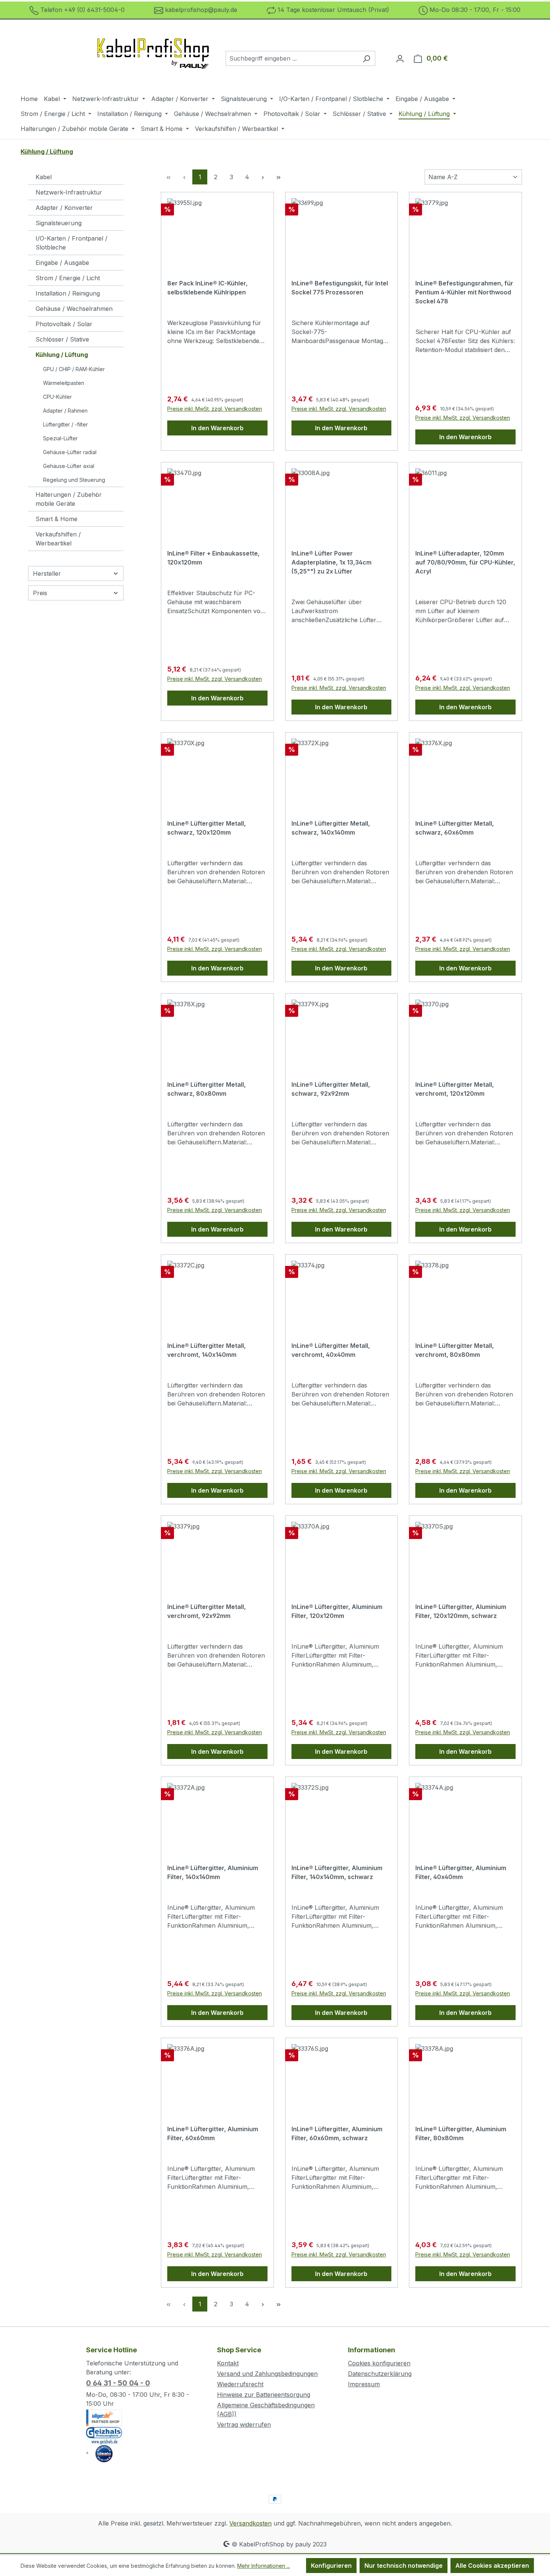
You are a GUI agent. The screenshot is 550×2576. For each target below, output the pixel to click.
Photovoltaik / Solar (64, 324)
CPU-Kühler (57, 397)
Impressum (364, 2384)
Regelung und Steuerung (74, 480)
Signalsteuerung (59, 223)
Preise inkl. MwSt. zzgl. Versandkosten (215, 409)
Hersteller (47, 573)
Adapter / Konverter (64, 208)
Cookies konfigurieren (379, 2363)
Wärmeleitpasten (64, 383)
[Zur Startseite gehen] (153, 57)
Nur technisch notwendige (404, 2566)
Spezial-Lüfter (60, 438)
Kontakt (228, 2363)
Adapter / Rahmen (65, 411)
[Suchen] (366, 58)
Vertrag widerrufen (244, 2424)
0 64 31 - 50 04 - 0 (118, 2383)
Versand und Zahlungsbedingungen (267, 2374)
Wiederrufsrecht (240, 2384)
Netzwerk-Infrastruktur (69, 192)
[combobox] (292, 58)
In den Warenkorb (217, 428)
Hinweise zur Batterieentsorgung (264, 2395)
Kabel (44, 177)
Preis (40, 593)
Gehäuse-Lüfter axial (69, 466)
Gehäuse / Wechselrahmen (74, 309)
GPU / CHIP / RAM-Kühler (74, 369)
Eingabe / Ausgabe (62, 263)
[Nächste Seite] (263, 177)
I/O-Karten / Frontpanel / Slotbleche (71, 243)
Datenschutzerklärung (380, 2374)
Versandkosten (250, 2523)
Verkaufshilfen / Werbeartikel (58, 539)
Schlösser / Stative (62, 339)
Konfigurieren (331, 2566)
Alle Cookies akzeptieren (492, 2566)
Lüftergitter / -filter (65, 424)
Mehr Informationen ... (264, 2566)
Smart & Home (56, 519)
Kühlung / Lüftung (62, 355)
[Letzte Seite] (278, 177)
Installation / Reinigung (68, 293)
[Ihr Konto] (400, 58)
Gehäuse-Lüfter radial (70, 452)
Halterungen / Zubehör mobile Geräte (69, 499)
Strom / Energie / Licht (68, 278)
